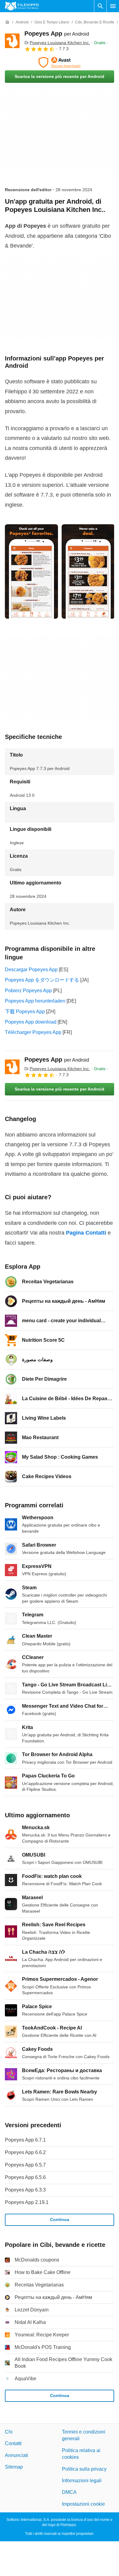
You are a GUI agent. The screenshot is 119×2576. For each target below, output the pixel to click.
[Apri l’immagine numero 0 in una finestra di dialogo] (31, 571)
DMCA (69, 2492)
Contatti (13, 2444)
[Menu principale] (113, 6)
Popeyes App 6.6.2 (25, 2152)
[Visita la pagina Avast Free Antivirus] (60, 62)
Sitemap (14, 2467)
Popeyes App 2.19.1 (27, 2202)
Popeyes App (57, 33)
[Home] (7, 22)
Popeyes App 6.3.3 (25, 2190)
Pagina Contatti (86, 1233)
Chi (9, 2432)
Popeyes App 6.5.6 (25, 2177)
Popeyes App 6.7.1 (25, 2140)
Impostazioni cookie (83, 2504)
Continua (60, 2219)
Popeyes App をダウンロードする (42, 980)
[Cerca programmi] (100, 6)
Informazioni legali (82, 2481)
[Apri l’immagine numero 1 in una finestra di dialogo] (88, 571)
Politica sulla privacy (84, 2469)
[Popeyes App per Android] (12, 41)
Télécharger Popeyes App (33, 1032)
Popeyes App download (31, 1022)
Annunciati (16, 2455)
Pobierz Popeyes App (28, 991)
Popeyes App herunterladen (35, 1001)
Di (57, 43)
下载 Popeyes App (25, 1012)
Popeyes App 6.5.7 (25, 2165)
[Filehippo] (22, 6)
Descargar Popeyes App (31, 970)
